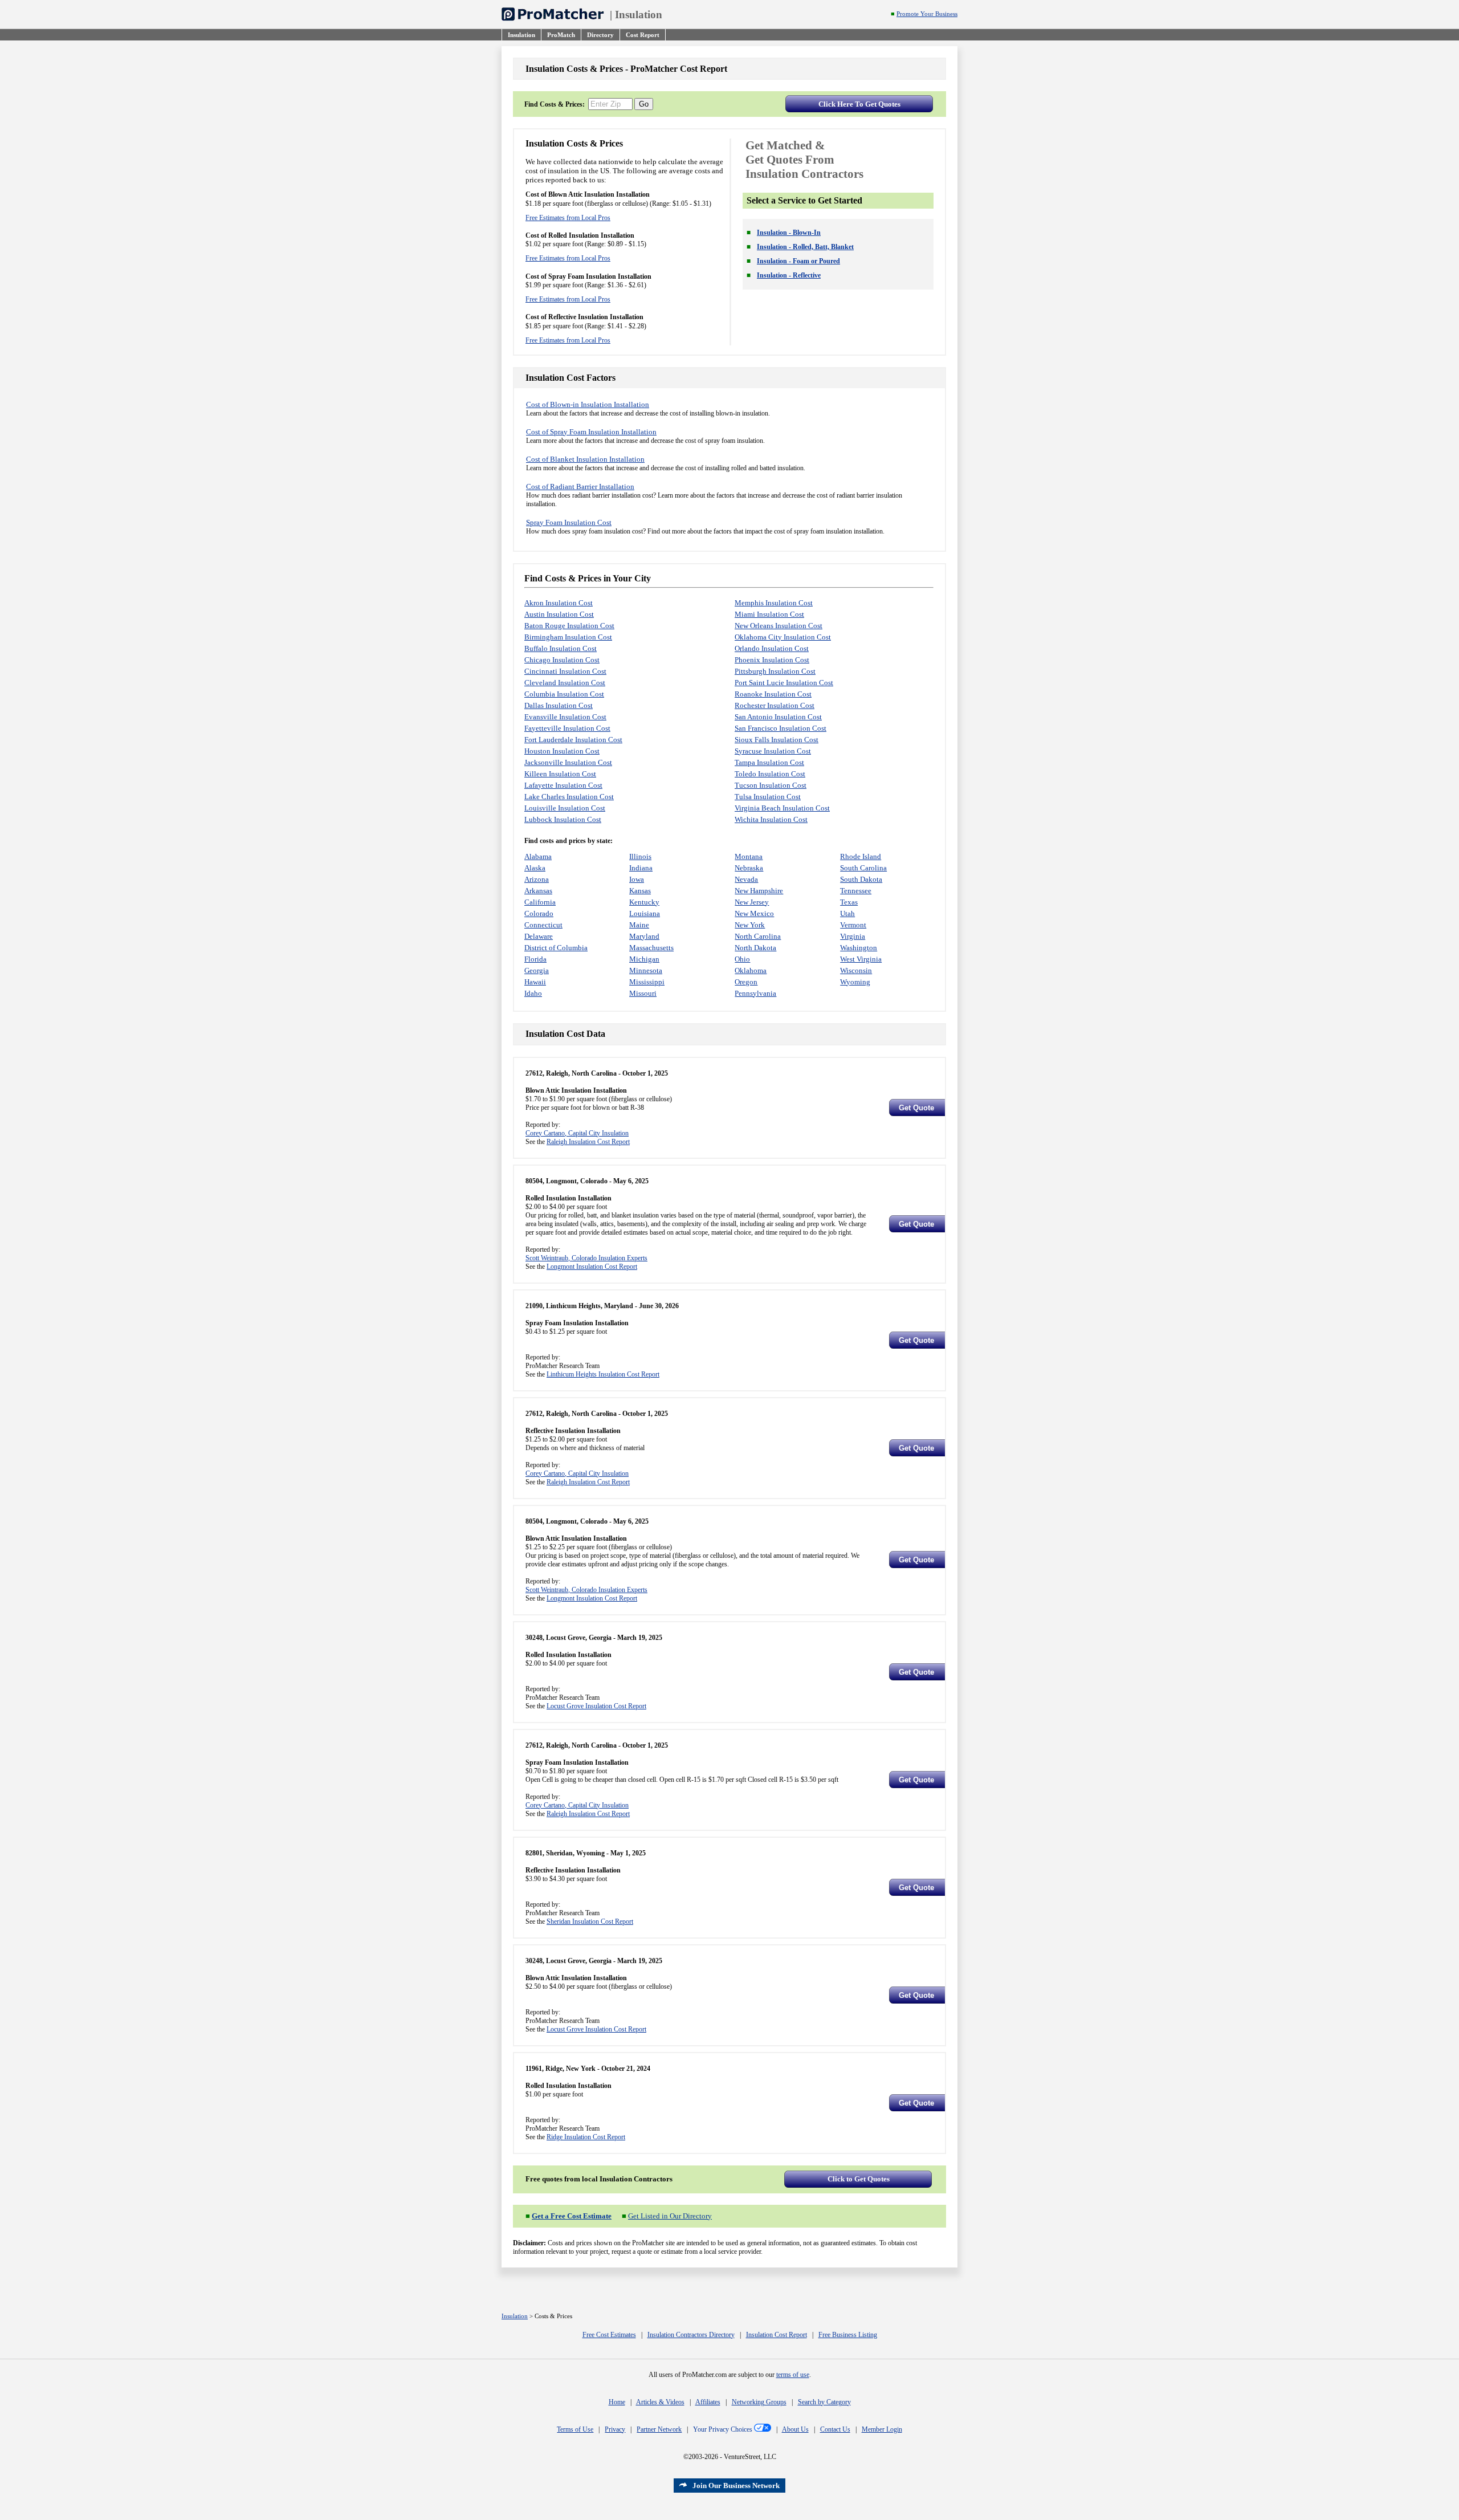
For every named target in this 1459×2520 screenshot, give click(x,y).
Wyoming (855, 982)
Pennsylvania (755, 993)
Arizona (537, 879)
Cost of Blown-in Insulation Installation (588, 404)
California (540, 902)
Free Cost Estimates (609, 2335)
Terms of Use (575, 2429)
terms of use (793, 2375)
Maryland (644, 936)
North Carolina (758, 936)
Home (617, 2402)
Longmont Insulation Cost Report (592, 1267)
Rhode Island (861, 856)
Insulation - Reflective (789, 275)
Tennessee (856, 891)
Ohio (742, 959)
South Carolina (863, 868)
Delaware (539, 936)
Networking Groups (759, 2402)
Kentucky (644, 902)
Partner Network (659, 2429)
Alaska (535, 868)
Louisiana (645, 913)
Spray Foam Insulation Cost (569, 522)
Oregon (746, 982)
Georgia (537, 970)
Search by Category (824, 2402)
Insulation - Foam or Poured (798, 261)
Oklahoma (751, 970)
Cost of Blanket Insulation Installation (585, 459)
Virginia (853, 936)
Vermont (853, 925)
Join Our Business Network (736, 2486)
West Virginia (861, 959)
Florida (535, 959)
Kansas (640, 891)
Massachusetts (651, 948)
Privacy (615, 2429)
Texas (849, 902)
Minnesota (646, 970)
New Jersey (752, 902)
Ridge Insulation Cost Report (586, 2137)
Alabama (538, 856)
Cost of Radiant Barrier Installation (580, 487)
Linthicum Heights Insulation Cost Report (603, 1374)
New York (750, 925)
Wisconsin (856, 970)
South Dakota (861, 879)
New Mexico (754, 913)
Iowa (637, 879)
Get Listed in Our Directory (670, 2216)
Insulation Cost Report (777, 2335)
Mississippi (647, 982)
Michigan (644, 959)
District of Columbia (556, 948)
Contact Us (835, 2429)
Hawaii (535, 982)
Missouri (643, 993)
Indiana (641, 868)
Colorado (539, 913)
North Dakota (755, 948)
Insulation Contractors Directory (691, 2335)
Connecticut (543, 925)
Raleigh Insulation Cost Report (588, 1142)
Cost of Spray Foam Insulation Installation (591, 432)
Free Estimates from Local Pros (568, 218)
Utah (847, 913)
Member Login (882, 2429)
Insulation (639, 15)
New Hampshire (759, 891)
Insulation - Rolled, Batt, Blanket (805, 247)
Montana (749, 856)
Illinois (640, 856)
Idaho (533, 993)
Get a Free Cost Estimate (572, 2216)
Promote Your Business (927, 14)
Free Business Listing (848, 2335)
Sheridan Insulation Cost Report (590, 1921)
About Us (795, 2429)
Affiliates (708, 2402)
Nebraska (749, 868)
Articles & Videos (660, 2402)
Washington (859, 948)
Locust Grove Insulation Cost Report (596, 1706)
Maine (639, 925)
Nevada (746, 879)
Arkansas (538, 891)
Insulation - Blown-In (789, 233)
